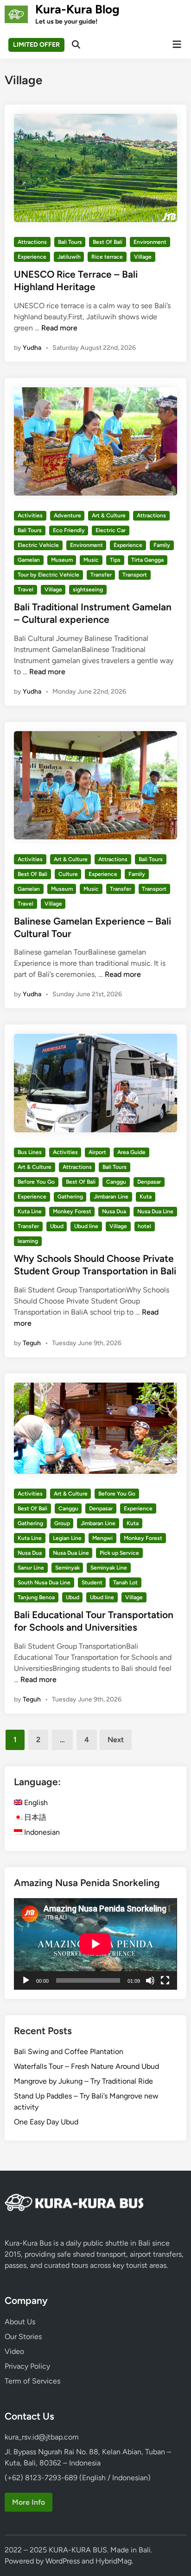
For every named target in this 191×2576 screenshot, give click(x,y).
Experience (32, 257)
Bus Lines (30, 1152)
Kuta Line (30, 1211)
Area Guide (131, 1152)
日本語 (34, 1817)
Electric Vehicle (38, 545)
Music (91, 560)
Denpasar (149, 1182)
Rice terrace (107, 257)
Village (143, 257)
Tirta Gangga (147, 560)
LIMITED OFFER (36, 45)
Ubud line (86, 1226)
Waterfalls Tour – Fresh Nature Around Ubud (86, 2066)
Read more (59, 328)
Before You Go (36, 1182)
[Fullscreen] (165, 1980)
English (35, 1803)
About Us (20, 2322)
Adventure (67, 515)
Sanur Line (31, 1568)
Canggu (116, 1182)
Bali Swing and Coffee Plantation (69, 2051)
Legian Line (67, 1538)
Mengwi (102, 1538)
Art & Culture (109, 515)
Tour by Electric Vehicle (48, 575)
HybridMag (114, 2561)
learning (28, 1241)
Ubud (57, 1226)
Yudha (32, 348)
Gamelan (29, 560)
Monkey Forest (72, 1211)
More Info (29, 2502)
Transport (135, 575)
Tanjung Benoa (36, 1597)
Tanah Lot (125, 1583)
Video (14, 2351)
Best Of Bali (108, 242)
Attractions (32, 242)
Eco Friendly (69, 530)
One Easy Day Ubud (46, 2122)
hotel (144, 1226)
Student (92, 1583)
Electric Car (111, 530)
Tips (115, 560)
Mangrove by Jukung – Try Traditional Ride (83, 2081)
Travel (25, 590)
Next (116, 1740)
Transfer (101, 575)
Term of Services (32, 2381)
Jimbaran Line (111, 1197)
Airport (97, 1152)
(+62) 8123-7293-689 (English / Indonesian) (78, 2478)
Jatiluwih (69, 257)
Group (62, 1523)
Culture (68, 874)
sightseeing (88, 590)
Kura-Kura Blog (77, 9)
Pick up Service (119, 1553)
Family (162, 545)
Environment (150, 242)
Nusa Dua (114, 1211)
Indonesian (41, 1832)
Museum (62, 560)
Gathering (70, 1197)
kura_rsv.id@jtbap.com (42, 2437)
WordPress (63, 2561)
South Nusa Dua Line (44, 1583)
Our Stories (23, 2337)
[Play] (26, 1980)
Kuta (146, 1197)
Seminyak (67, 1568)
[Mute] (150, 1980)
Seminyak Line (109, 1568)
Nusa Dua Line (155, 1211)
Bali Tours (70, 242)
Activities (30, 515)
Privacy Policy (27, 2366)
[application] (95, 1944)
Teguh (32, 1343)
